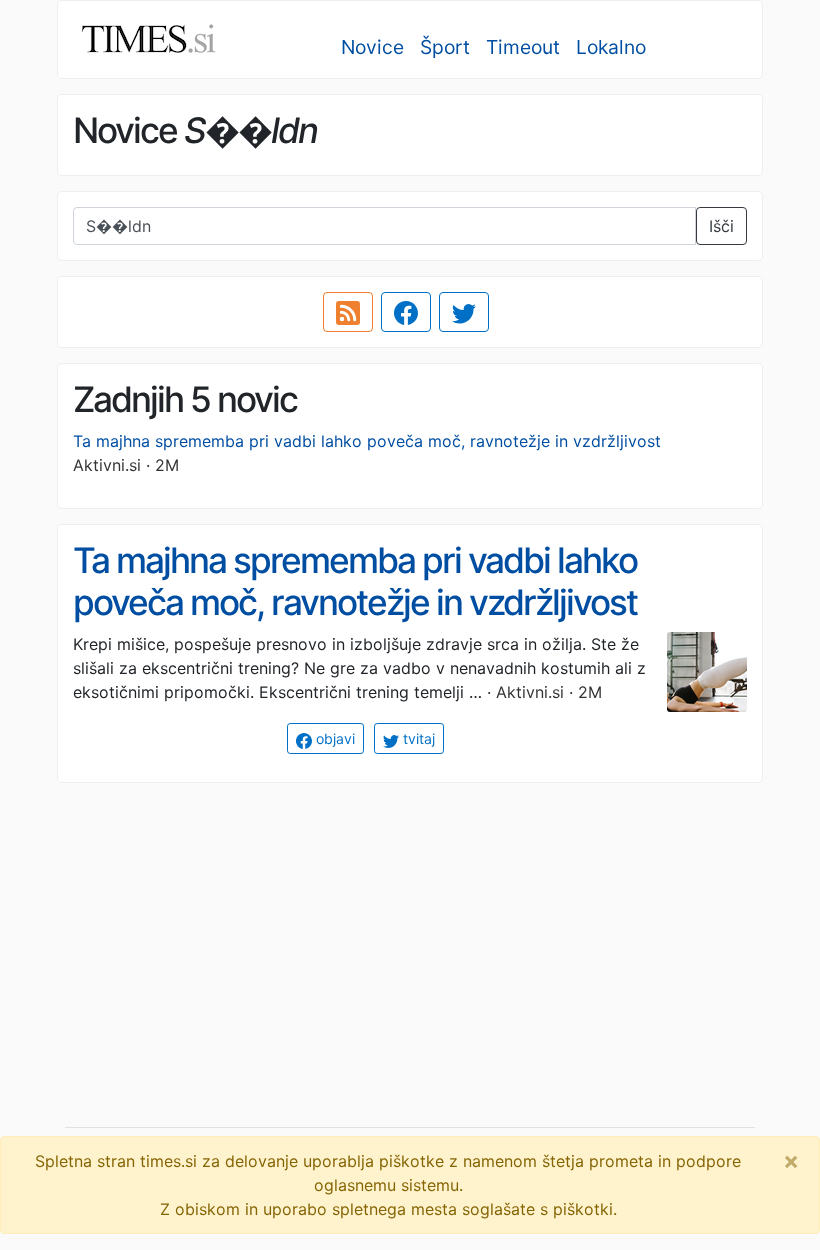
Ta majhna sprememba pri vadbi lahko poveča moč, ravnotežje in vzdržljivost (367, 441)
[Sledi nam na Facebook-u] (406, 312)
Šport (445, 47)
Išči (721, 226)
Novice (372, 47)
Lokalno (611, 47)
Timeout (523, 47)
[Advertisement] (410, 939)
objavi (333, 738)
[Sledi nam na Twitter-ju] (464, 312)
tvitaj (417, 738)
